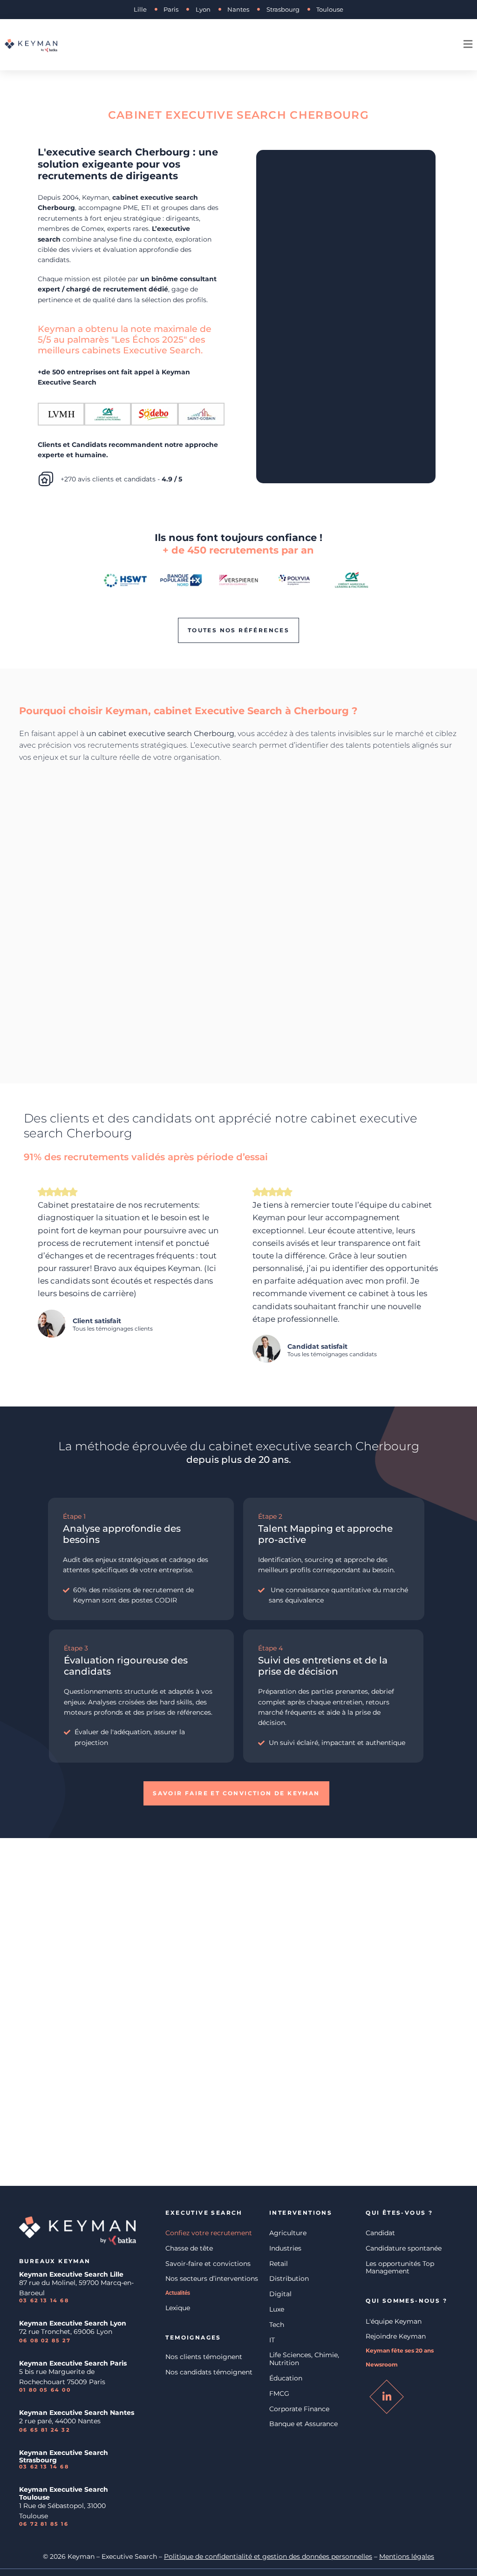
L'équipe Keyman (394, 2321)
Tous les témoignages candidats (332, 1354)
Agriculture (288, 2233)
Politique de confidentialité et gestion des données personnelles (268, 2556)
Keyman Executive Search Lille (71, 2274)
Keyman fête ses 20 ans (400, 2351)
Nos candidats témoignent (209, 2372)
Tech (277, 2325)
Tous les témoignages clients (113, 1329)
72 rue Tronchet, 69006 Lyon (66, 2332)
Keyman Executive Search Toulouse (64, 2493)
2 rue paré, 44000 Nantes (60, 2421)
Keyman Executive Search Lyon (73, 2323)
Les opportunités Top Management (400, 2268)
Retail (279, 2264)
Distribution (289, 2279)
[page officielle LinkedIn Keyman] (387, 2397)
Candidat (380, 2233)
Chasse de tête (189, 2248)
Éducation (286, 2378)
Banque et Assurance (303, 2424)
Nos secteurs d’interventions (212, 2279)
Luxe (277, 2309)
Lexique (178, 2308)
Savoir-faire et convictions (208, 2264)
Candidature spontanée (404, 2248)
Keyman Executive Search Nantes (77, 2413)
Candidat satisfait (317, 1346)
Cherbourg (387, 1446)
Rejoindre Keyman (396, 2336)
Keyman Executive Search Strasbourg (64, 2457)
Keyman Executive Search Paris (73, 2363)
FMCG (279, 2393)
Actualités (178, 2293)
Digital (280, 2294)
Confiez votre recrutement (209, 2233)
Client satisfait (97, 1321)
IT (272, 2340)
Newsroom (382, 2365)
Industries (285, 2248)
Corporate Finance (299, 2409)
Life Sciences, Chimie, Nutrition (304, 2359)
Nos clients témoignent (204, 2357)
